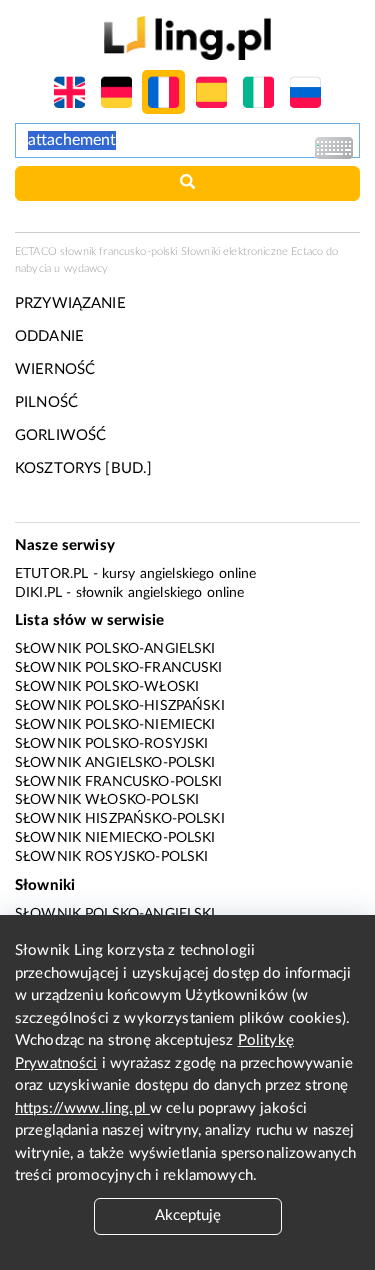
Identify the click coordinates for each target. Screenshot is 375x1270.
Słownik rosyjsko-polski (111, 857)
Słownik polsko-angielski (115, 649)
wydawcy (86, 268)
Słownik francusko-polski (119, 782)
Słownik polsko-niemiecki (115, 725)
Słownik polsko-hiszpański (120, 706)
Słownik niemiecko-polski (115, 838)
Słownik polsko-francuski (119, 668)
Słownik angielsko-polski (115, 763)
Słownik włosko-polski (107, 800)
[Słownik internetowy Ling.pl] (187, 37)
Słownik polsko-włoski (107, 687)
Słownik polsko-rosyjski (111, 744)
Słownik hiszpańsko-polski (120, 819)
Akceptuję (188, 1215)
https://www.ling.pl (82, 1108)
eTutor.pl (51, 574)
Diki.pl (38, 593)
